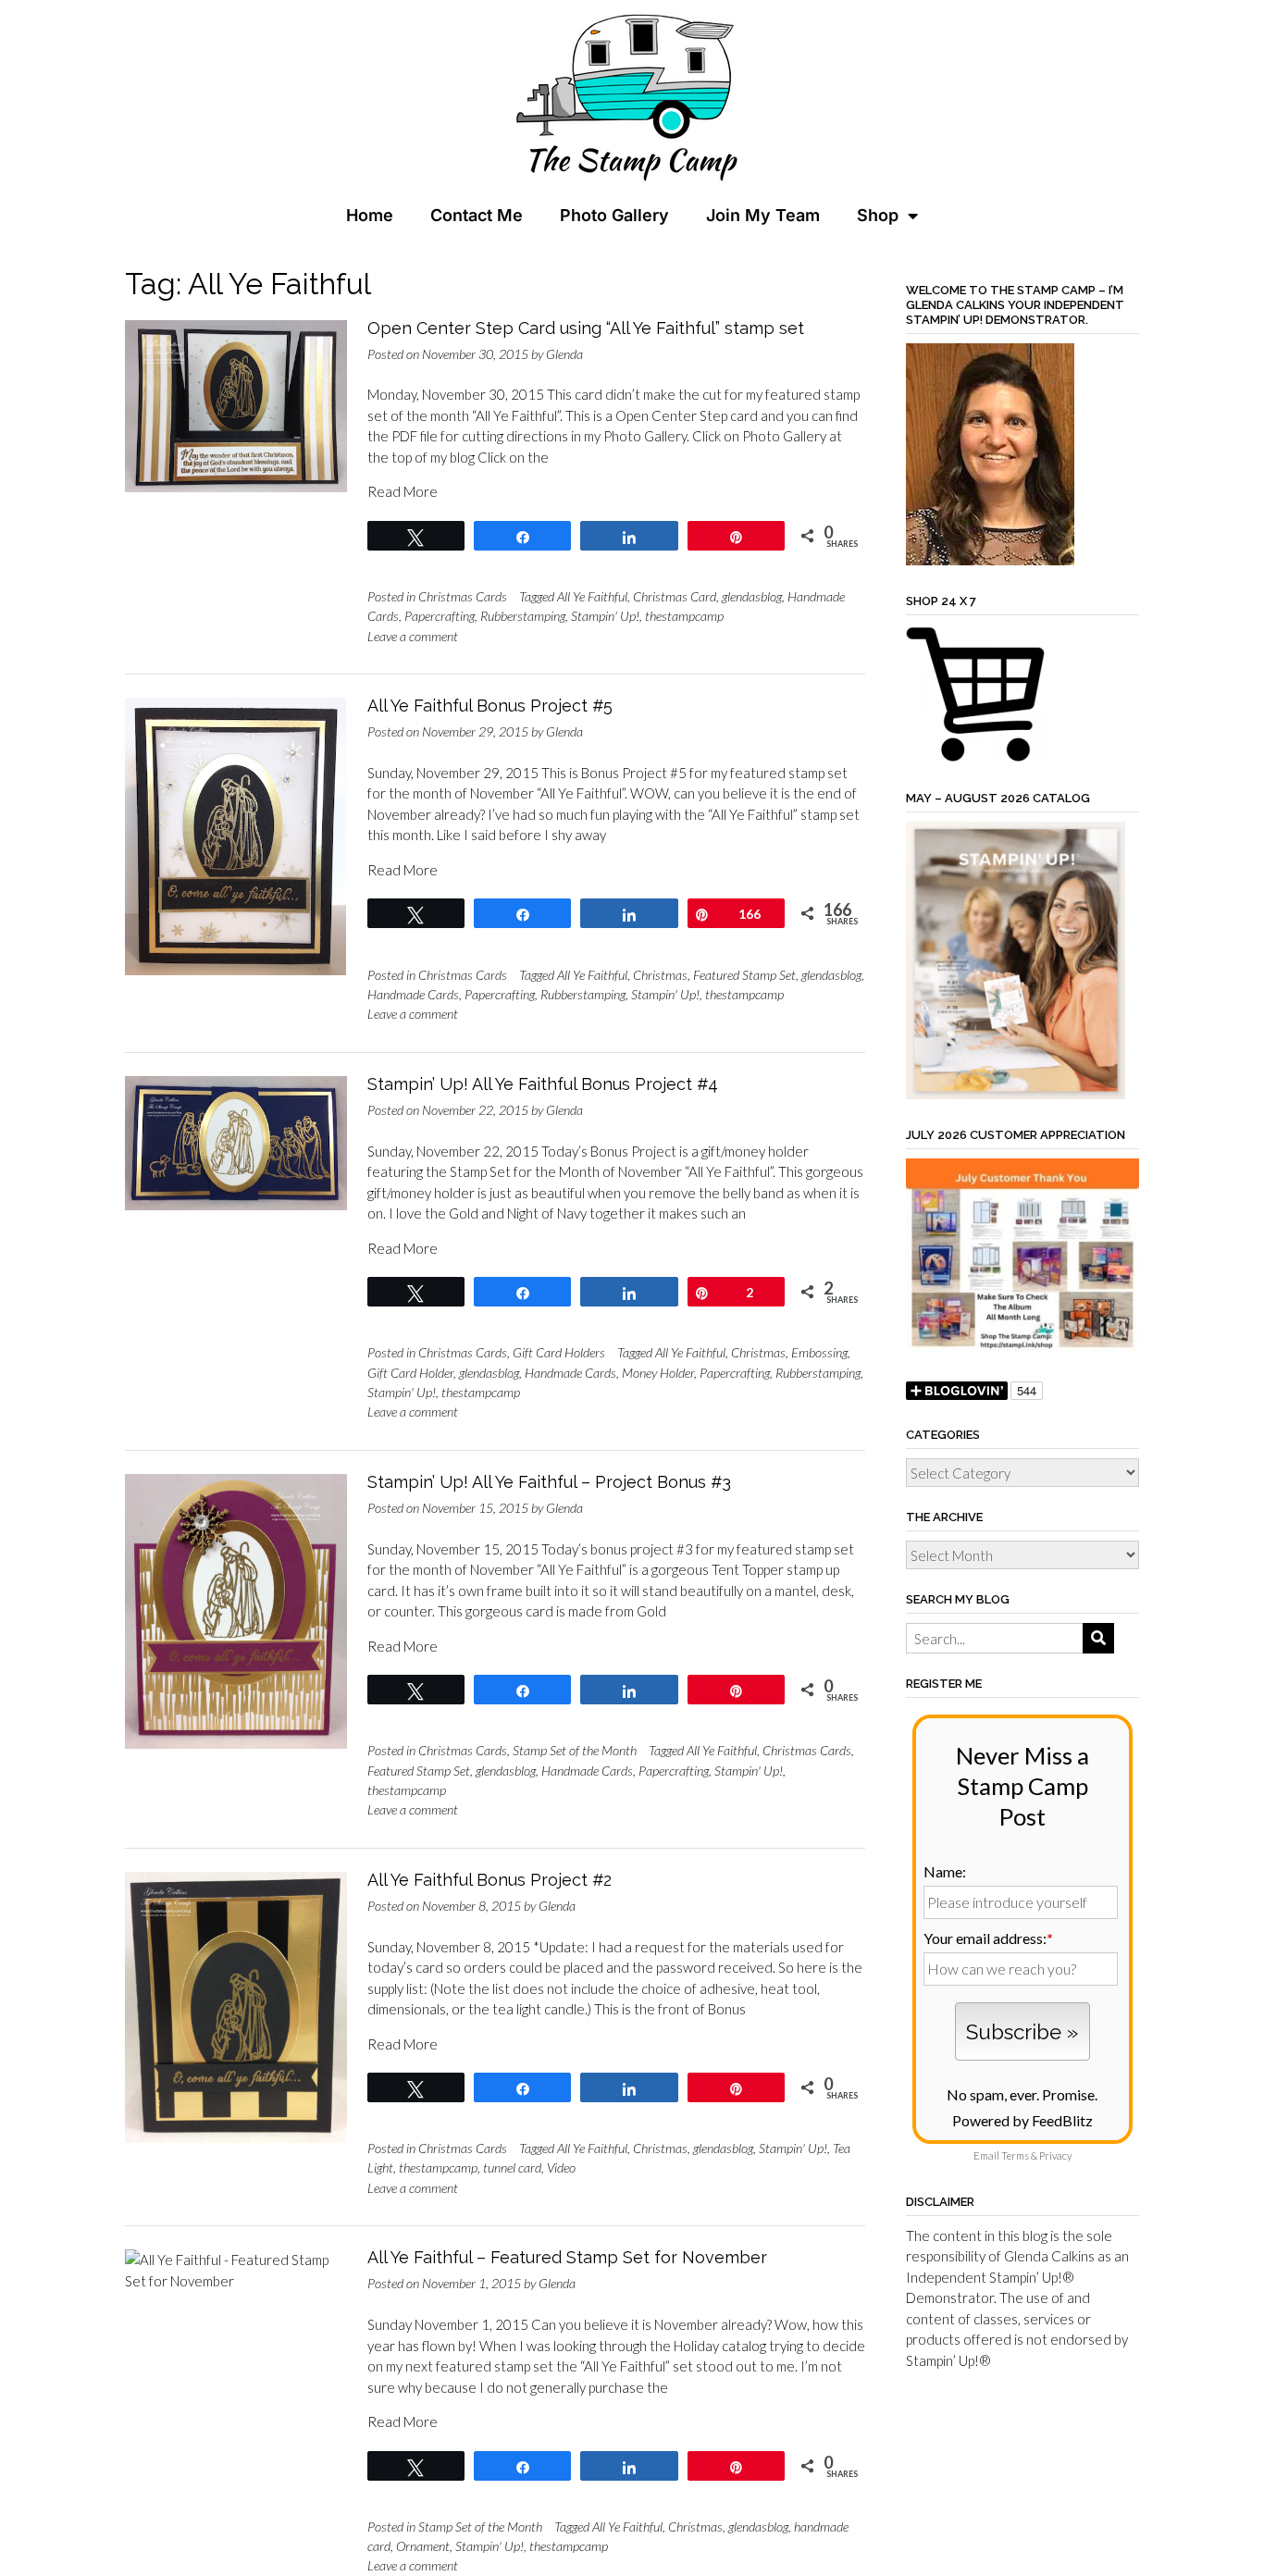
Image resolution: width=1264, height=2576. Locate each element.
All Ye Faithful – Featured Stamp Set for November (567, 2257)
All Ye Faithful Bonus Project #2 (489, 1880)
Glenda (564, 354)
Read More (403, 491)
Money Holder (658, 1373)
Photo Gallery (614, 215)
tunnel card (512, 2167)
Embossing (819, 1352)
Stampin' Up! (605, 616)
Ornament (423, 2546)
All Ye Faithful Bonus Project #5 (490, 706)
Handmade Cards (413, 994)
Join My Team (763, 215)
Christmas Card (675, 596)
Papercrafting (440, 616)
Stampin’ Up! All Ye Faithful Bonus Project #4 (543, 1084)
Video (561, 2167)
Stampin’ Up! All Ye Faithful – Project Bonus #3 (549, 1482)
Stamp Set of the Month (575, 1750)
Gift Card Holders (559, 1352)
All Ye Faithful (592, 596)
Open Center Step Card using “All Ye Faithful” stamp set (586, 328)
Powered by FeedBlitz (1022, 2120)
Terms (1015, 2155)
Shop (878, 215)
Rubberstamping (523, 616)
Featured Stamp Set (744, 975)
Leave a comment (413, 636)
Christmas (660, 975)
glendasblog (752, 596)
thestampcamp (684, 616)
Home (370, 215)
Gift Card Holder (410, 1373)
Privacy (1055, 2155)
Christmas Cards (463, 596)
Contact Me (477, 215)
